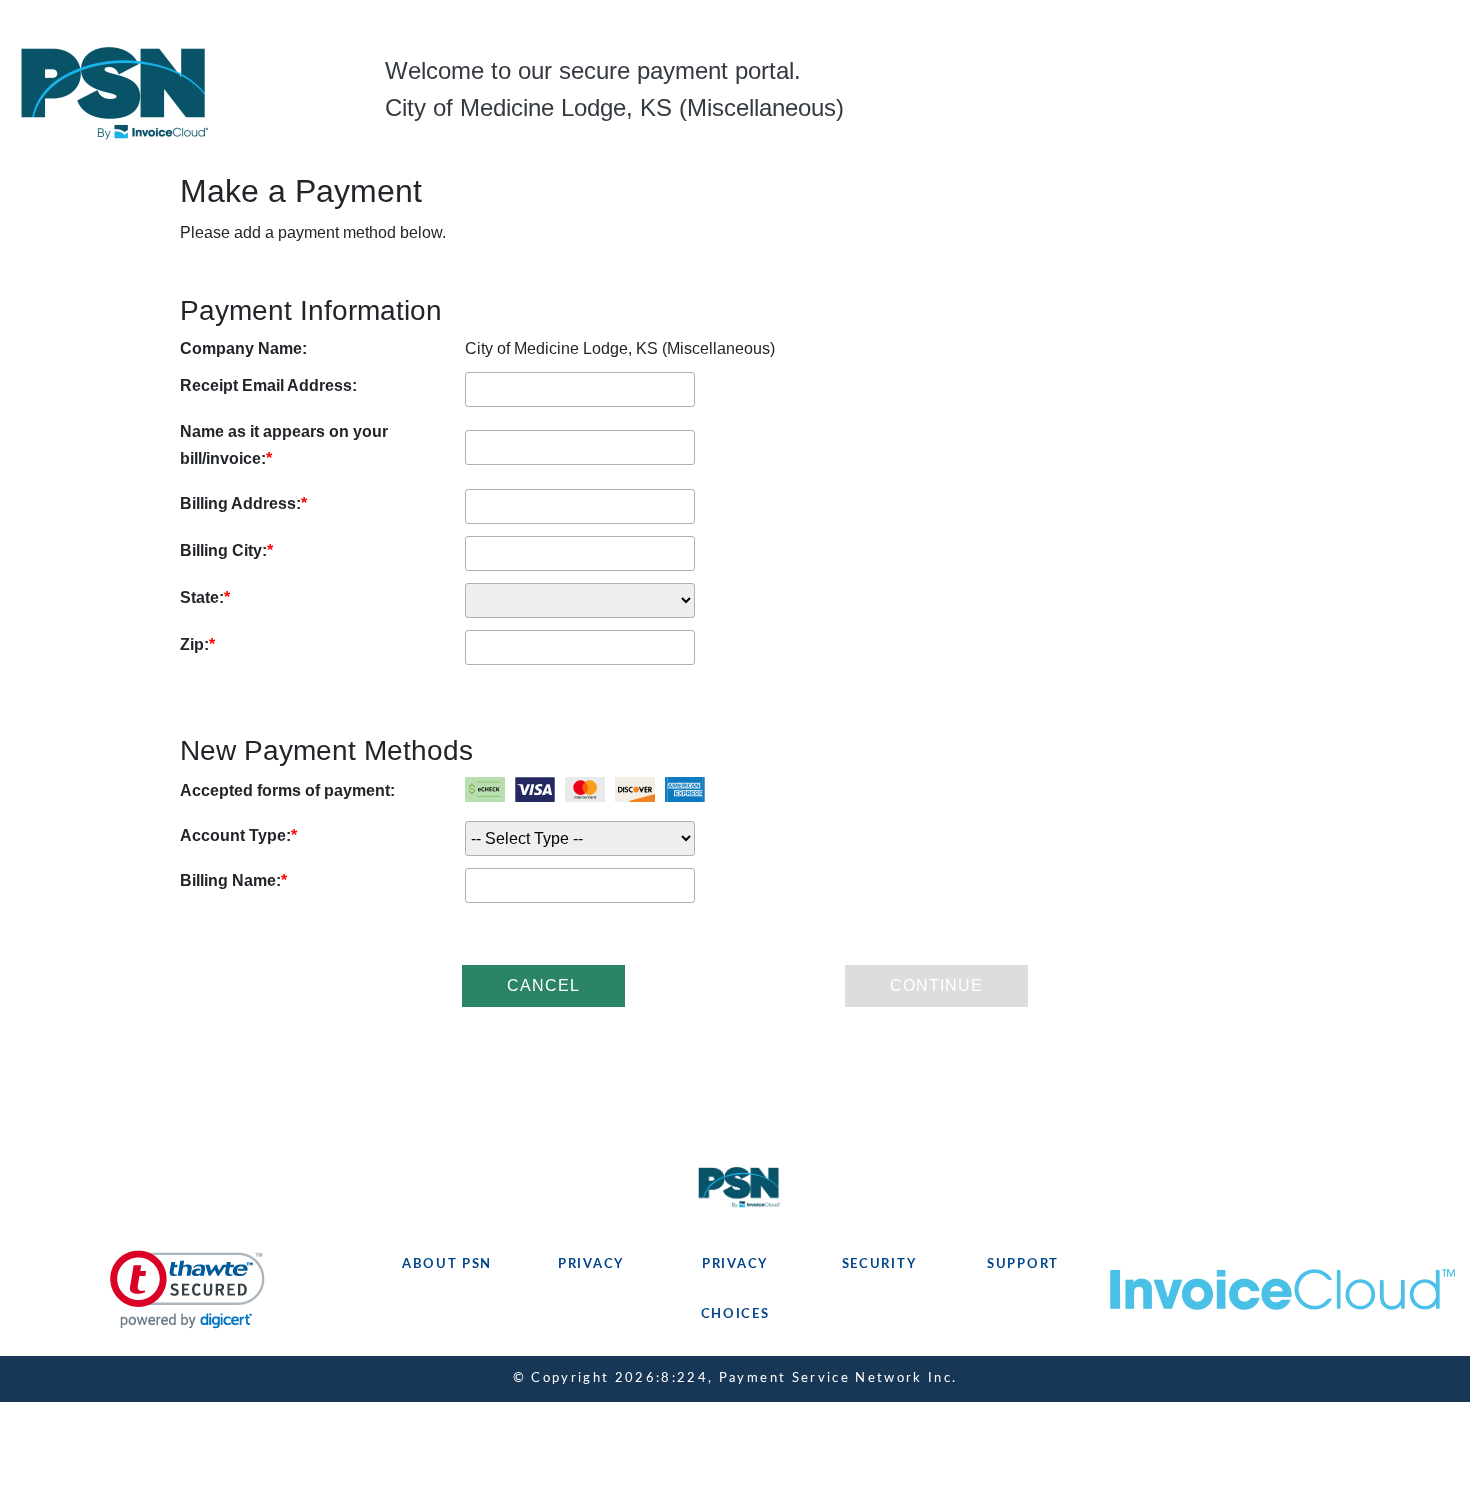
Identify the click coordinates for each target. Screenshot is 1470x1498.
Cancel (543, 985)
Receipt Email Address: (268, 385)
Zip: (194, 644)
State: (202, 597)
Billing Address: (240, 503)
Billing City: (223, 550)
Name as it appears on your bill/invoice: (284, 445)
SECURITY (879, 1264)
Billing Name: (230, 880)
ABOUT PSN (447, 1264)
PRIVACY (591, 1264)
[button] (187, 1289)
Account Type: (235, 835)
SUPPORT (1023, 1264)
